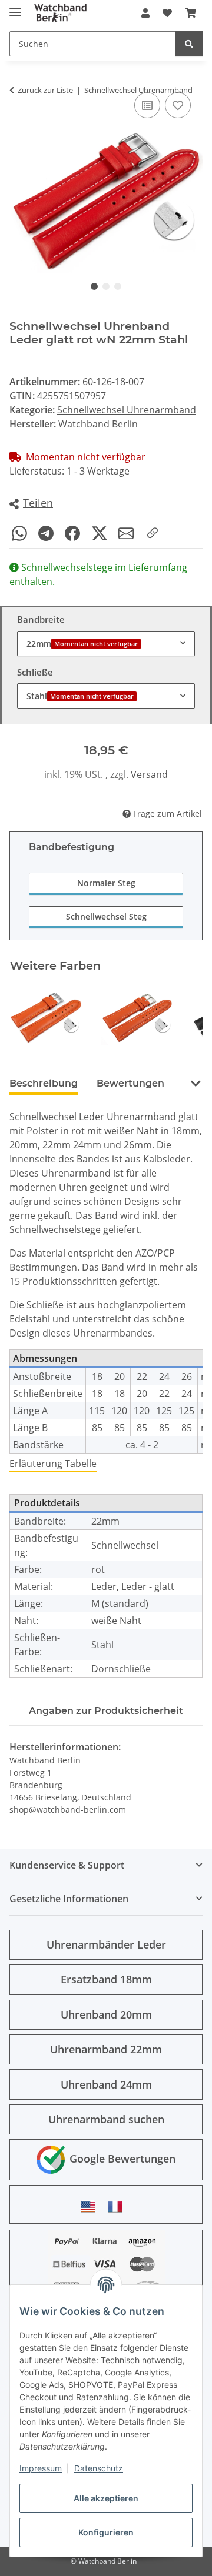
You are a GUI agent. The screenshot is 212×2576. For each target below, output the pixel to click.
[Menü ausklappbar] (15, 7)
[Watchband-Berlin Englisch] (91, 2206)
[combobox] (106, 644)
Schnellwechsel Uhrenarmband (127, 410)
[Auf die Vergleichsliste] (147, 105)
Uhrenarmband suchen (106, 2119)
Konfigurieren (106, 2532)
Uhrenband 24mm (106, 2084)
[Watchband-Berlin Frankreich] (118, 2206)
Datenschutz (99, 2468)
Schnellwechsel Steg (106, 916)
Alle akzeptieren (106, 2498)
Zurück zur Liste (45, 90)
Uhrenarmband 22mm (106, 2049)
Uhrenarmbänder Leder (106, 1944)
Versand (149, 774)
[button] (145, 13)
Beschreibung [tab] (44, 1083)
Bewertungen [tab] (130, 1083)
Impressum (41, 2468)
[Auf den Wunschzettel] (178, 105)
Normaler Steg (106, 883)
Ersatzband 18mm (106, 1979)
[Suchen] (189, 44)
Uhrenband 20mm (106, 2014)
